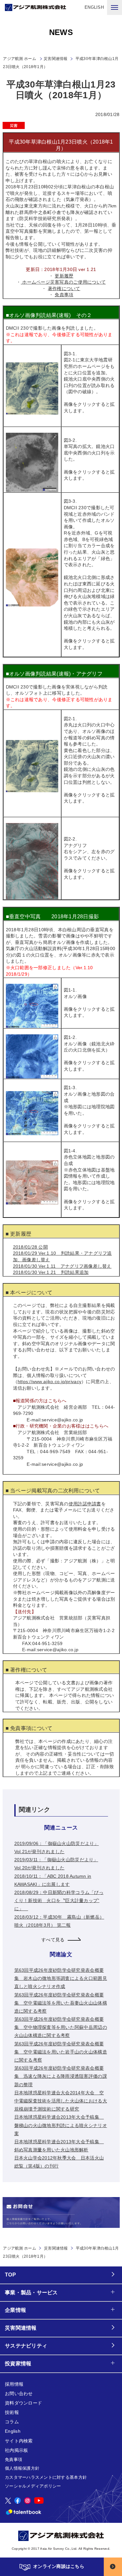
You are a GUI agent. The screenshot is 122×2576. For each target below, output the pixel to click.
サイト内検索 (19, 2441)
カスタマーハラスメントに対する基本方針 (46, 2477)
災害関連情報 (56, 59)
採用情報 (14, 2384)
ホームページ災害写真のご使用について (63, 282)
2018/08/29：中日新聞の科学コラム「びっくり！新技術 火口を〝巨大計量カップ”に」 (59, 1900)
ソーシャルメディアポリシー (33, 2486)
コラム (12, 2422)
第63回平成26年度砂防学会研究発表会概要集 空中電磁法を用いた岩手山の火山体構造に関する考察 (61, 2052)
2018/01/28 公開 (30, 1247)
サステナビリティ (26, 2346)
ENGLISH (94, 7)
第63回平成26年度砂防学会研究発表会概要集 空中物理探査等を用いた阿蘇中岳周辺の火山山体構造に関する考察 (61, 2027)
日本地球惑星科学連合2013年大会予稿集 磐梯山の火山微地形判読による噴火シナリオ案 (61, 2125)
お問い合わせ (19, 2394)
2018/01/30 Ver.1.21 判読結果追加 (51, 1272)
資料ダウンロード (23, 2403)
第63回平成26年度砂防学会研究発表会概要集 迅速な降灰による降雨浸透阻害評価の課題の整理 (61, 2076)
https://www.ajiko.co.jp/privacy (49, 1382)
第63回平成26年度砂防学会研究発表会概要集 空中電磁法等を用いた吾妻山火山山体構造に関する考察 (61, 2003)
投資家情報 (18, 2364)
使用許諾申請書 (85, 1504)
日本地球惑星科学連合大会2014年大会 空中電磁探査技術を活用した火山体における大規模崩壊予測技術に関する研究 (61, 2101)
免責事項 (64, 295)
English (13, 2431)
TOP (10, 2275)
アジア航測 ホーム (19, 2248)
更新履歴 (64, 276)
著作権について (64, 288)
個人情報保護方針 (22, 2468)
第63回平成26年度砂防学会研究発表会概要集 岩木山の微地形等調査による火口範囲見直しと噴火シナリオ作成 (61, 1978)
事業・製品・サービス (31, 2293)
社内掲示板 (16, 2450)
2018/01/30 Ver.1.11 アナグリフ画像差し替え (62, 1266)
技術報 (12, 2412)
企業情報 (15, 2310)
